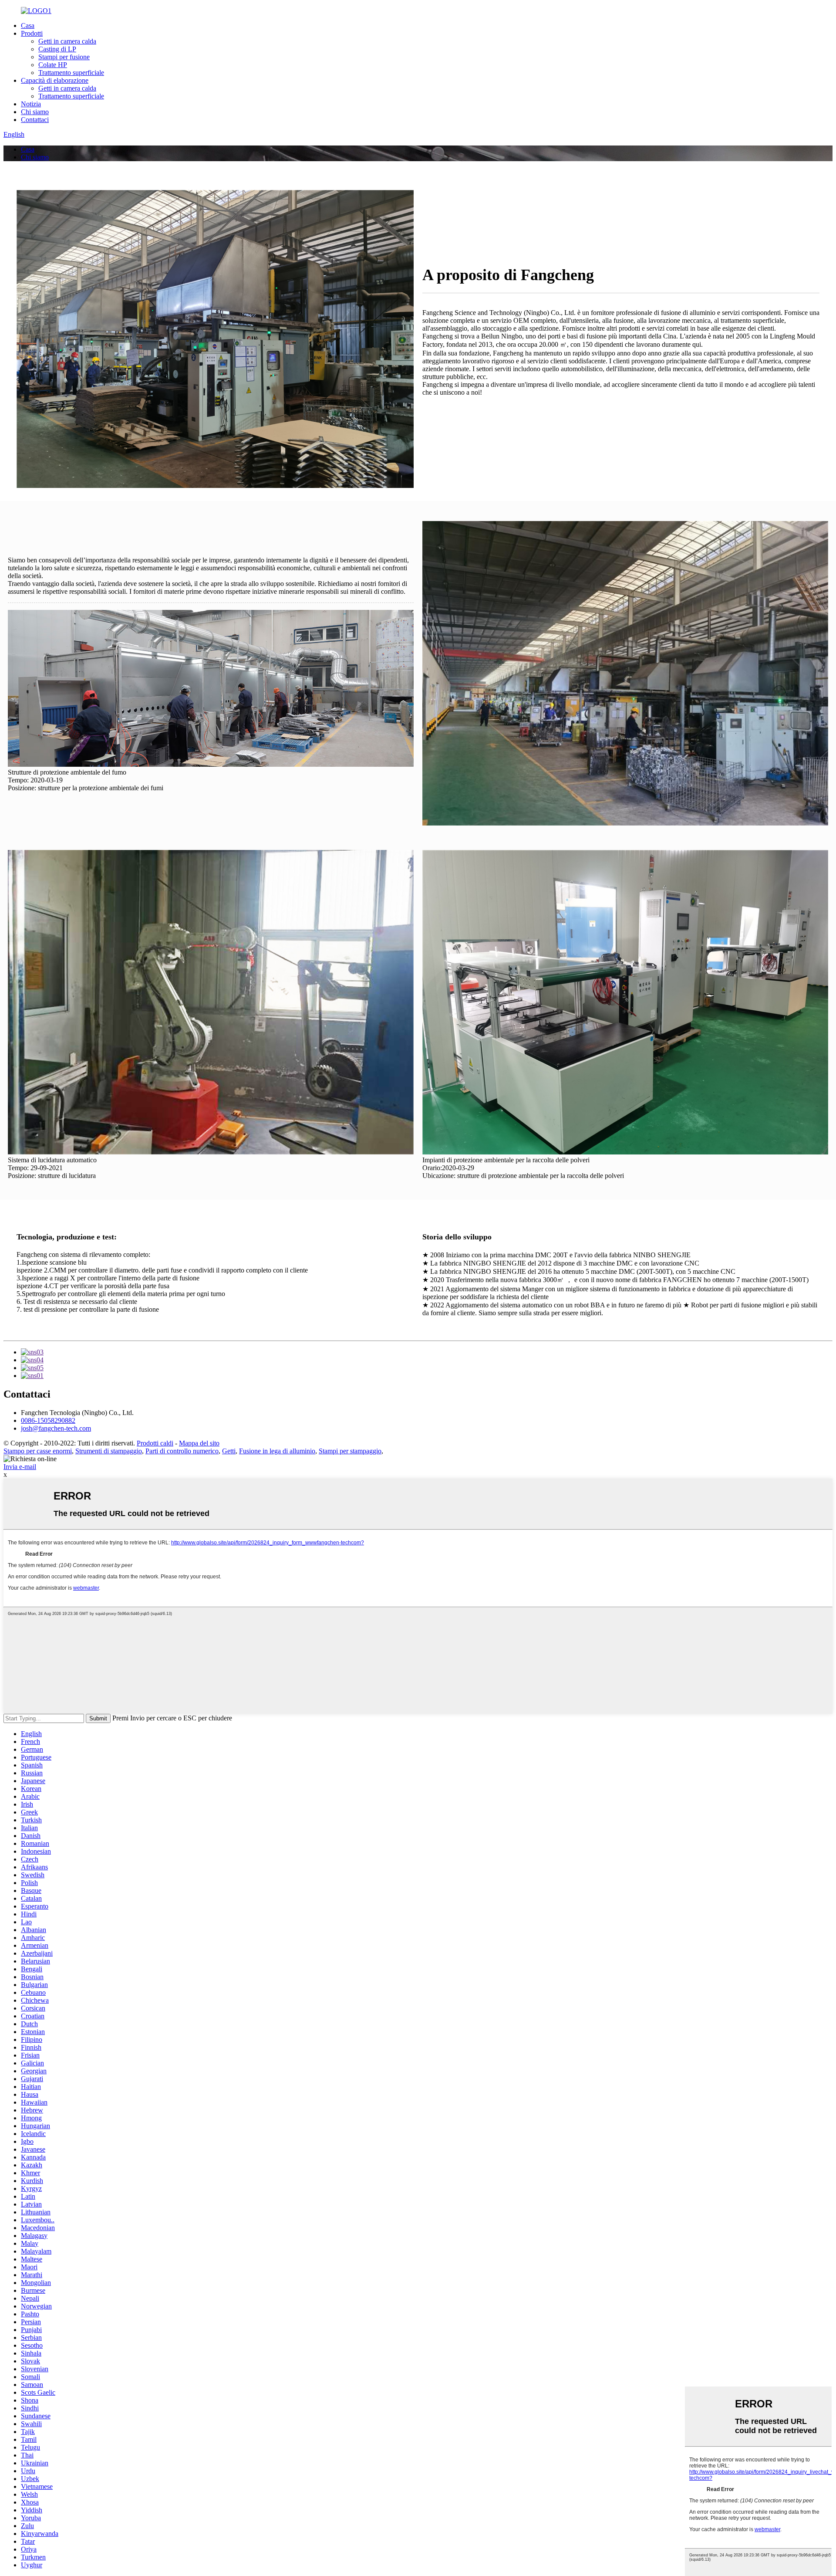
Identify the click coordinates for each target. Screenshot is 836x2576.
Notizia (31, 104)
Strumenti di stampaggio (109, 1451)
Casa (28, 25)
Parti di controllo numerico (182, 1451)
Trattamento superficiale (71, 73)
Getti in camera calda (67, 41)
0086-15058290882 (48, 1420)
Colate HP (53, 65)
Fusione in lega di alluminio (277, 1451)
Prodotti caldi (155, 1443)
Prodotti (32, 33)
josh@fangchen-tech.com (56, 1428)
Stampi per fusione (64, 57)
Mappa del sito (199, 1443)
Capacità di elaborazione (55, 80)
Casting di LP (57, 49)
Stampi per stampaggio (350, 1451)
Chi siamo (35, 112)
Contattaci (35, 120)
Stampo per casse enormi (38, 1451)
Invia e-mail (20, 1467)
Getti (229, 1451)
